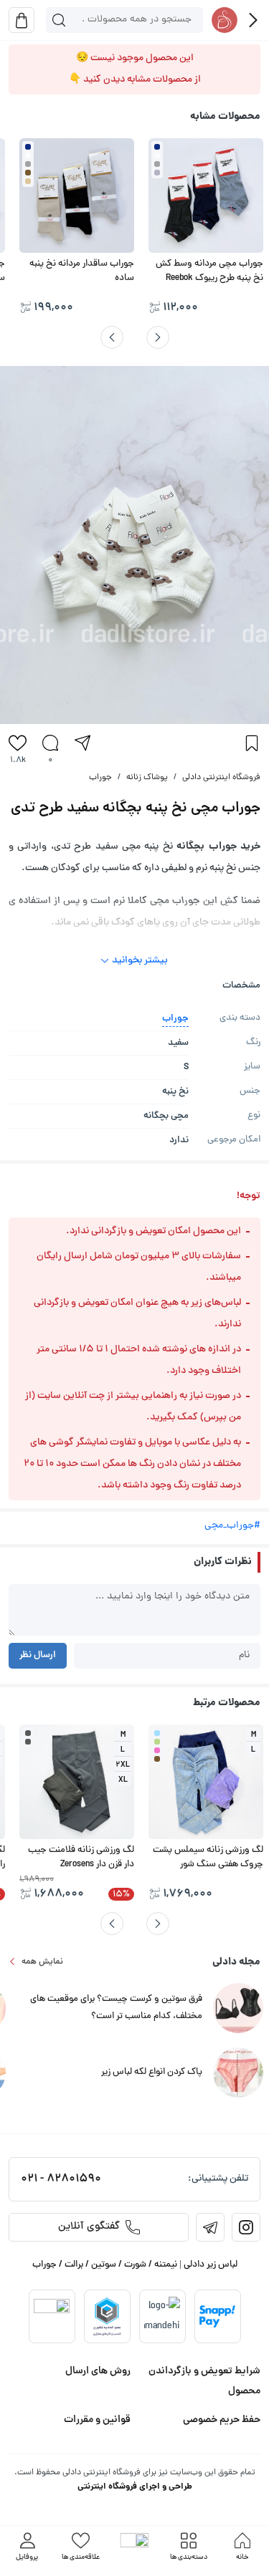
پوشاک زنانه (147, 778)
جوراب (100, 778)
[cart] (22, 20)
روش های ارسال (98, 2371)
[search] (59, 20)
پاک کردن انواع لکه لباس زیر (152, 2073)
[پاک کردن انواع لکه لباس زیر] (238, 2074)
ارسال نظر (38, 1655)
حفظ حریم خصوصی (222, 2420)
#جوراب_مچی (232, 1526)
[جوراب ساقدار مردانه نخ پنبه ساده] (77, 196)
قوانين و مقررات (97, 2420)
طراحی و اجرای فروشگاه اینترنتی (135, 2487)
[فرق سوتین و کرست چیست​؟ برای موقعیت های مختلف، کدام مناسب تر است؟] (238, 2009)
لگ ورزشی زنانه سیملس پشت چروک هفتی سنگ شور (208, 1858)
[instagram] (246, 2227)
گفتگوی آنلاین (89, 2227)
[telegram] (210, 2227)
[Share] (82, 743)
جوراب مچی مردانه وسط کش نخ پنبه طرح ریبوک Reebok (209, 271)
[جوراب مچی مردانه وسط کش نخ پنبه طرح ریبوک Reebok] (206, 196)
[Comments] (50, 743)
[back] (253, 20)
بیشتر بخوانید (140, 961)
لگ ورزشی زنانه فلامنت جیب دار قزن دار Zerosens (81, 1858)
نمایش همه (42, 1962)
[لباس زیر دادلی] (225, 20)
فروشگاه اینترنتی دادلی (221, 778)
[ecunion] (107, 2316)
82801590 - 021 (61, 2179)
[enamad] (52, 2317)
